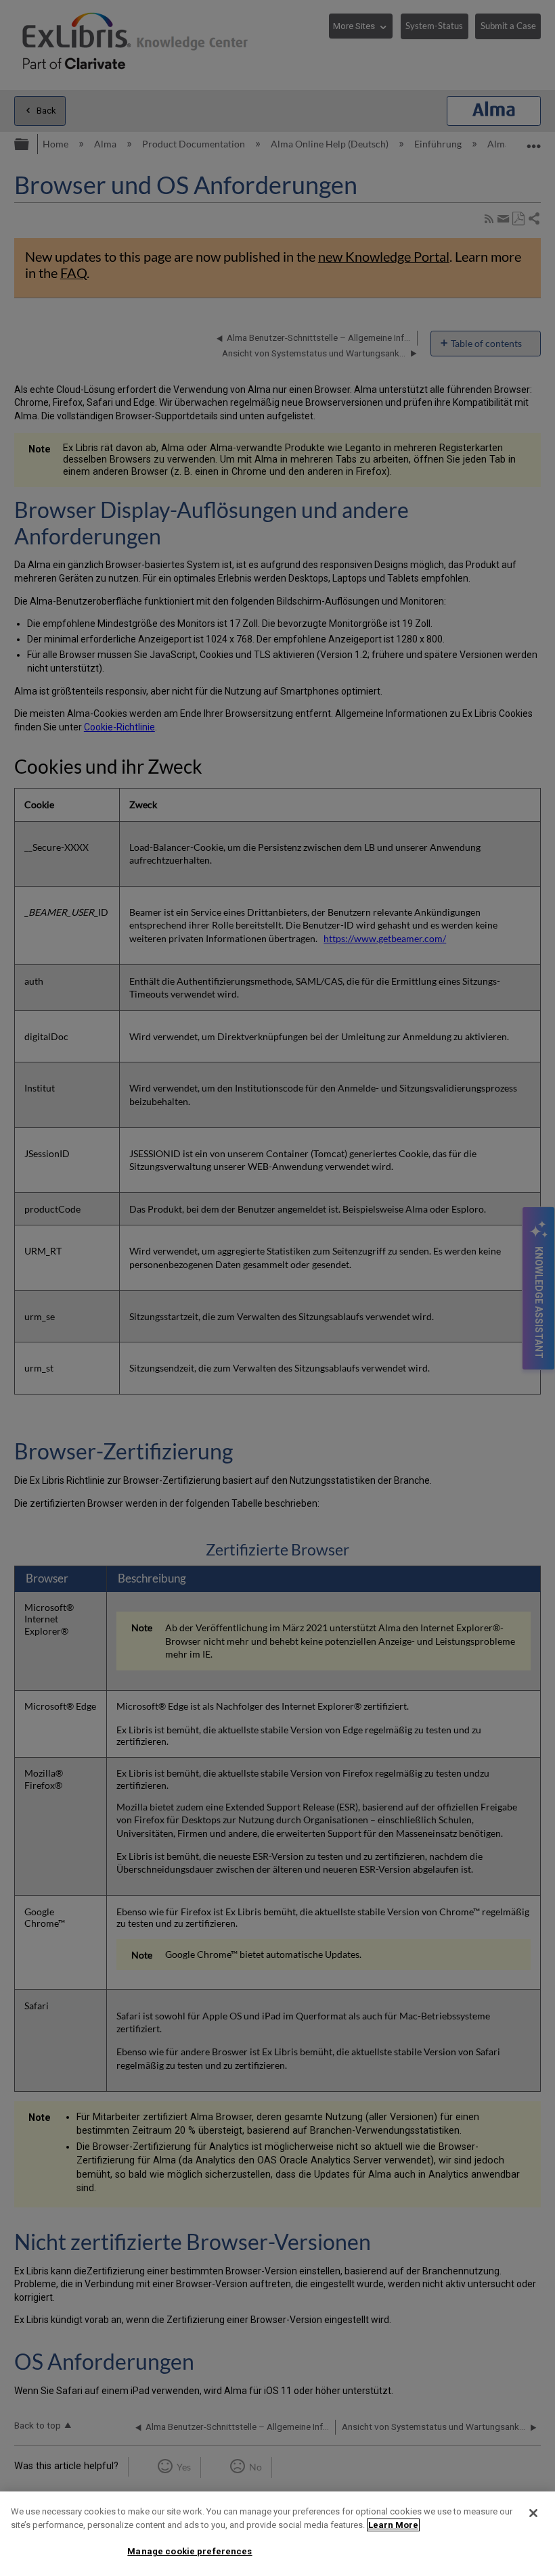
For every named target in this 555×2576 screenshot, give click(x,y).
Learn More (393, 2525)
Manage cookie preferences (190, 2551)
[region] (277, 2534)
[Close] (533, 2513)
